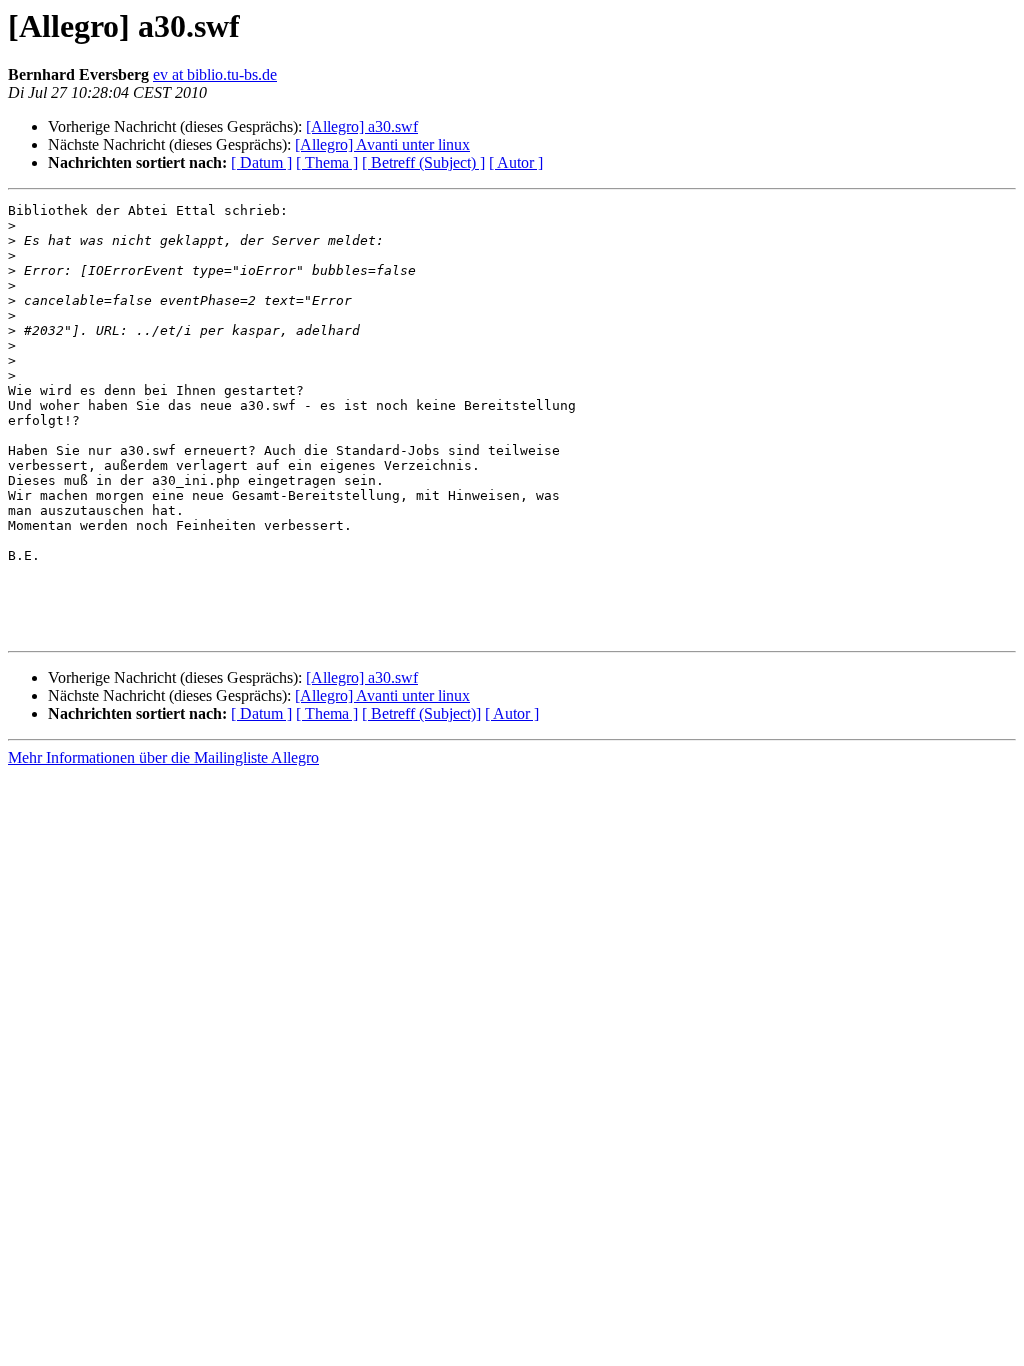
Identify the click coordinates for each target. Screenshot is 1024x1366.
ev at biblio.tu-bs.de (215, 74)
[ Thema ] (327, 162)
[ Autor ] (516, 162)
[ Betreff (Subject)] (421, 713)
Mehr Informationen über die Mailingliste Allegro (163, 757)
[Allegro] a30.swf (362, 126)
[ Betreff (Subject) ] (423, 162)
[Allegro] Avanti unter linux (382, 144)
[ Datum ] (261, 162)
